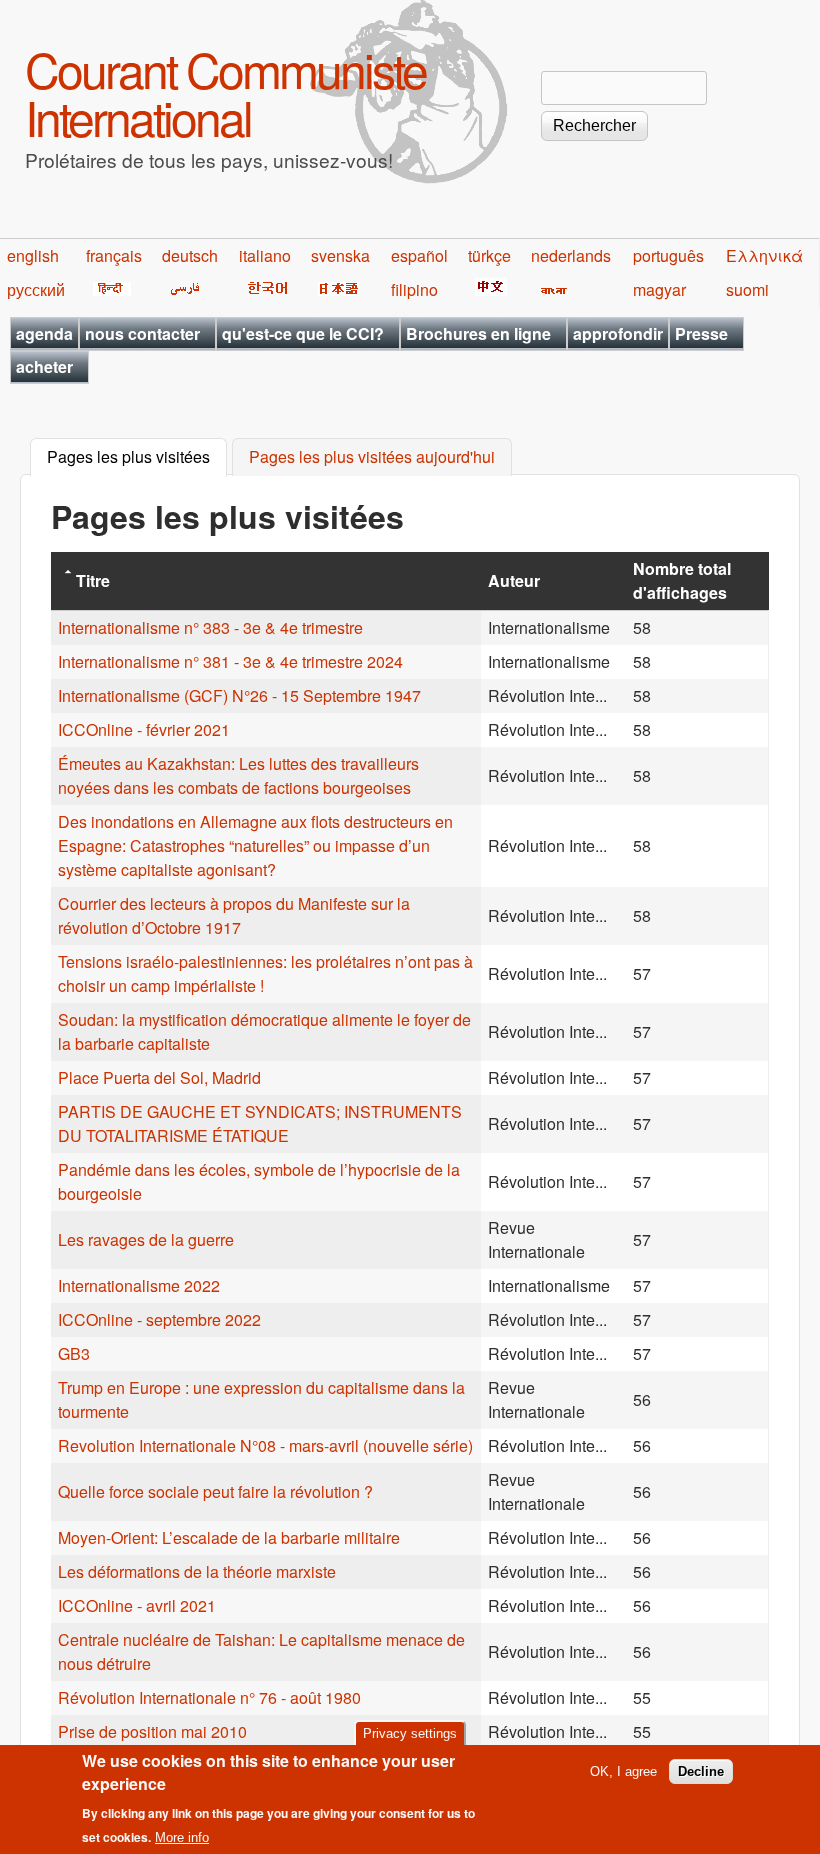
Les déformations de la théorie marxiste (197, 1571)
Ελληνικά (764, 255)
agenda (44, 333)
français (114, 255)
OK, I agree (623, 1771)
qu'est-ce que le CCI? (303, 333)
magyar (659, 289)
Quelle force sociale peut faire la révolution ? (215, 1491)
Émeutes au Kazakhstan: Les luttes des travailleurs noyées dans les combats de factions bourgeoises (238, 775)
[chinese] (487, 289)
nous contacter (142, 333)
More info (182, 1837)
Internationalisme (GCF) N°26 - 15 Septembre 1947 (239, 695)
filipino (414, 289)
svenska (340, 255)
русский (36, 289)
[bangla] (550, 289)
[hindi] (108, 289)
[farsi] (181, 289)
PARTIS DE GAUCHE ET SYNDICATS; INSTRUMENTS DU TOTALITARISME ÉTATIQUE (260, 1123)
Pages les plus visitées (137, 457)
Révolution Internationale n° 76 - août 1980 (209, 1697)
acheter (44, 366)
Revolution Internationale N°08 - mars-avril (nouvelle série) (265, 1445)
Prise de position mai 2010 (152, 1731)
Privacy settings (410, 1733)
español (419, 255)
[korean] (264, 289)
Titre (93, 580)
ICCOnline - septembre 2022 (159, 1319)
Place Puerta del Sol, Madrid (159, 1077)
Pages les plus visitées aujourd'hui (372, 457)
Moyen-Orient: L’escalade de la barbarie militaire (229, 1537)
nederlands (571, 255)
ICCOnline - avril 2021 (137, 1605)
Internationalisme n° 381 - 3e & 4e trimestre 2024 (230, 661)
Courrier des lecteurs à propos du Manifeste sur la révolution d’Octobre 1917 (234, 915)
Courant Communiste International (225, 92)
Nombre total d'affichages (682, 580)
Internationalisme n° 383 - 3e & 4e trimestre (210, 627)
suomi (747, 289)
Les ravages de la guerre (146, 1239)
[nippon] (335, 289)
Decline (701, 1771)
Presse (701, 333)
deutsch (190, 255)
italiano (265, 255)
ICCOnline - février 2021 (144, 729)
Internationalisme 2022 (139, 1285)
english (33, 255)
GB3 (74, 1353)
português (668, 255)
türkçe (489, 255)
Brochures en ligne (478, 333)
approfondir (618, 333)
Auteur (514, 580)
